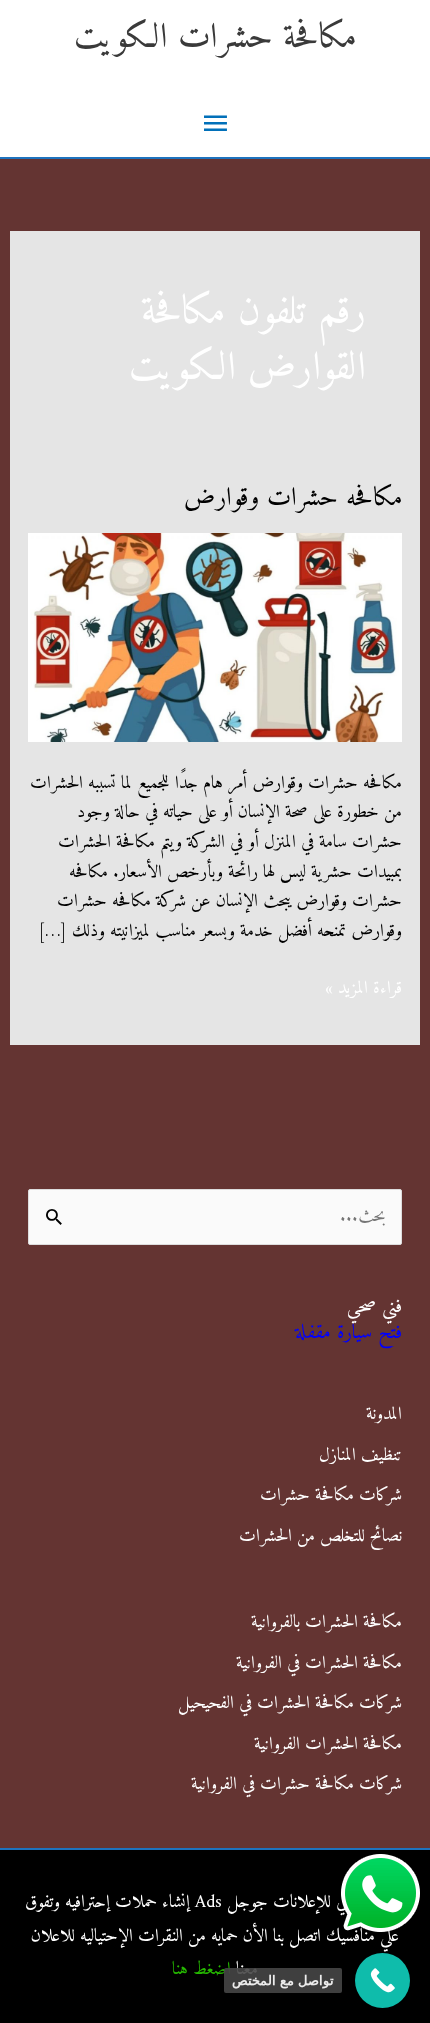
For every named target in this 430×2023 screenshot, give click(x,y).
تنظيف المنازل (360, 1455)
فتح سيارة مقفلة (348, 1333)
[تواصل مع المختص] (382, 1980)
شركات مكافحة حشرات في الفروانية (296, 1784)
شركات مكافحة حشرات (331, 1495)
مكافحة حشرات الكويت (215, 38)
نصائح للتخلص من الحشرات (320, 1536)
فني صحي (374, 1307)
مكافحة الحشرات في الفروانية (319, 1663)
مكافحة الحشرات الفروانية (328, 1744)
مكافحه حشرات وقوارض (293, 498)
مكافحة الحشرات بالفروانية (326, 1622)
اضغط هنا (201, 1969)
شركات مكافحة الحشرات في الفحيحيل (290, 1703)
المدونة (384, 1414)
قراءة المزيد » (363, 989)
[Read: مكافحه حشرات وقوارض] (215, 636)
